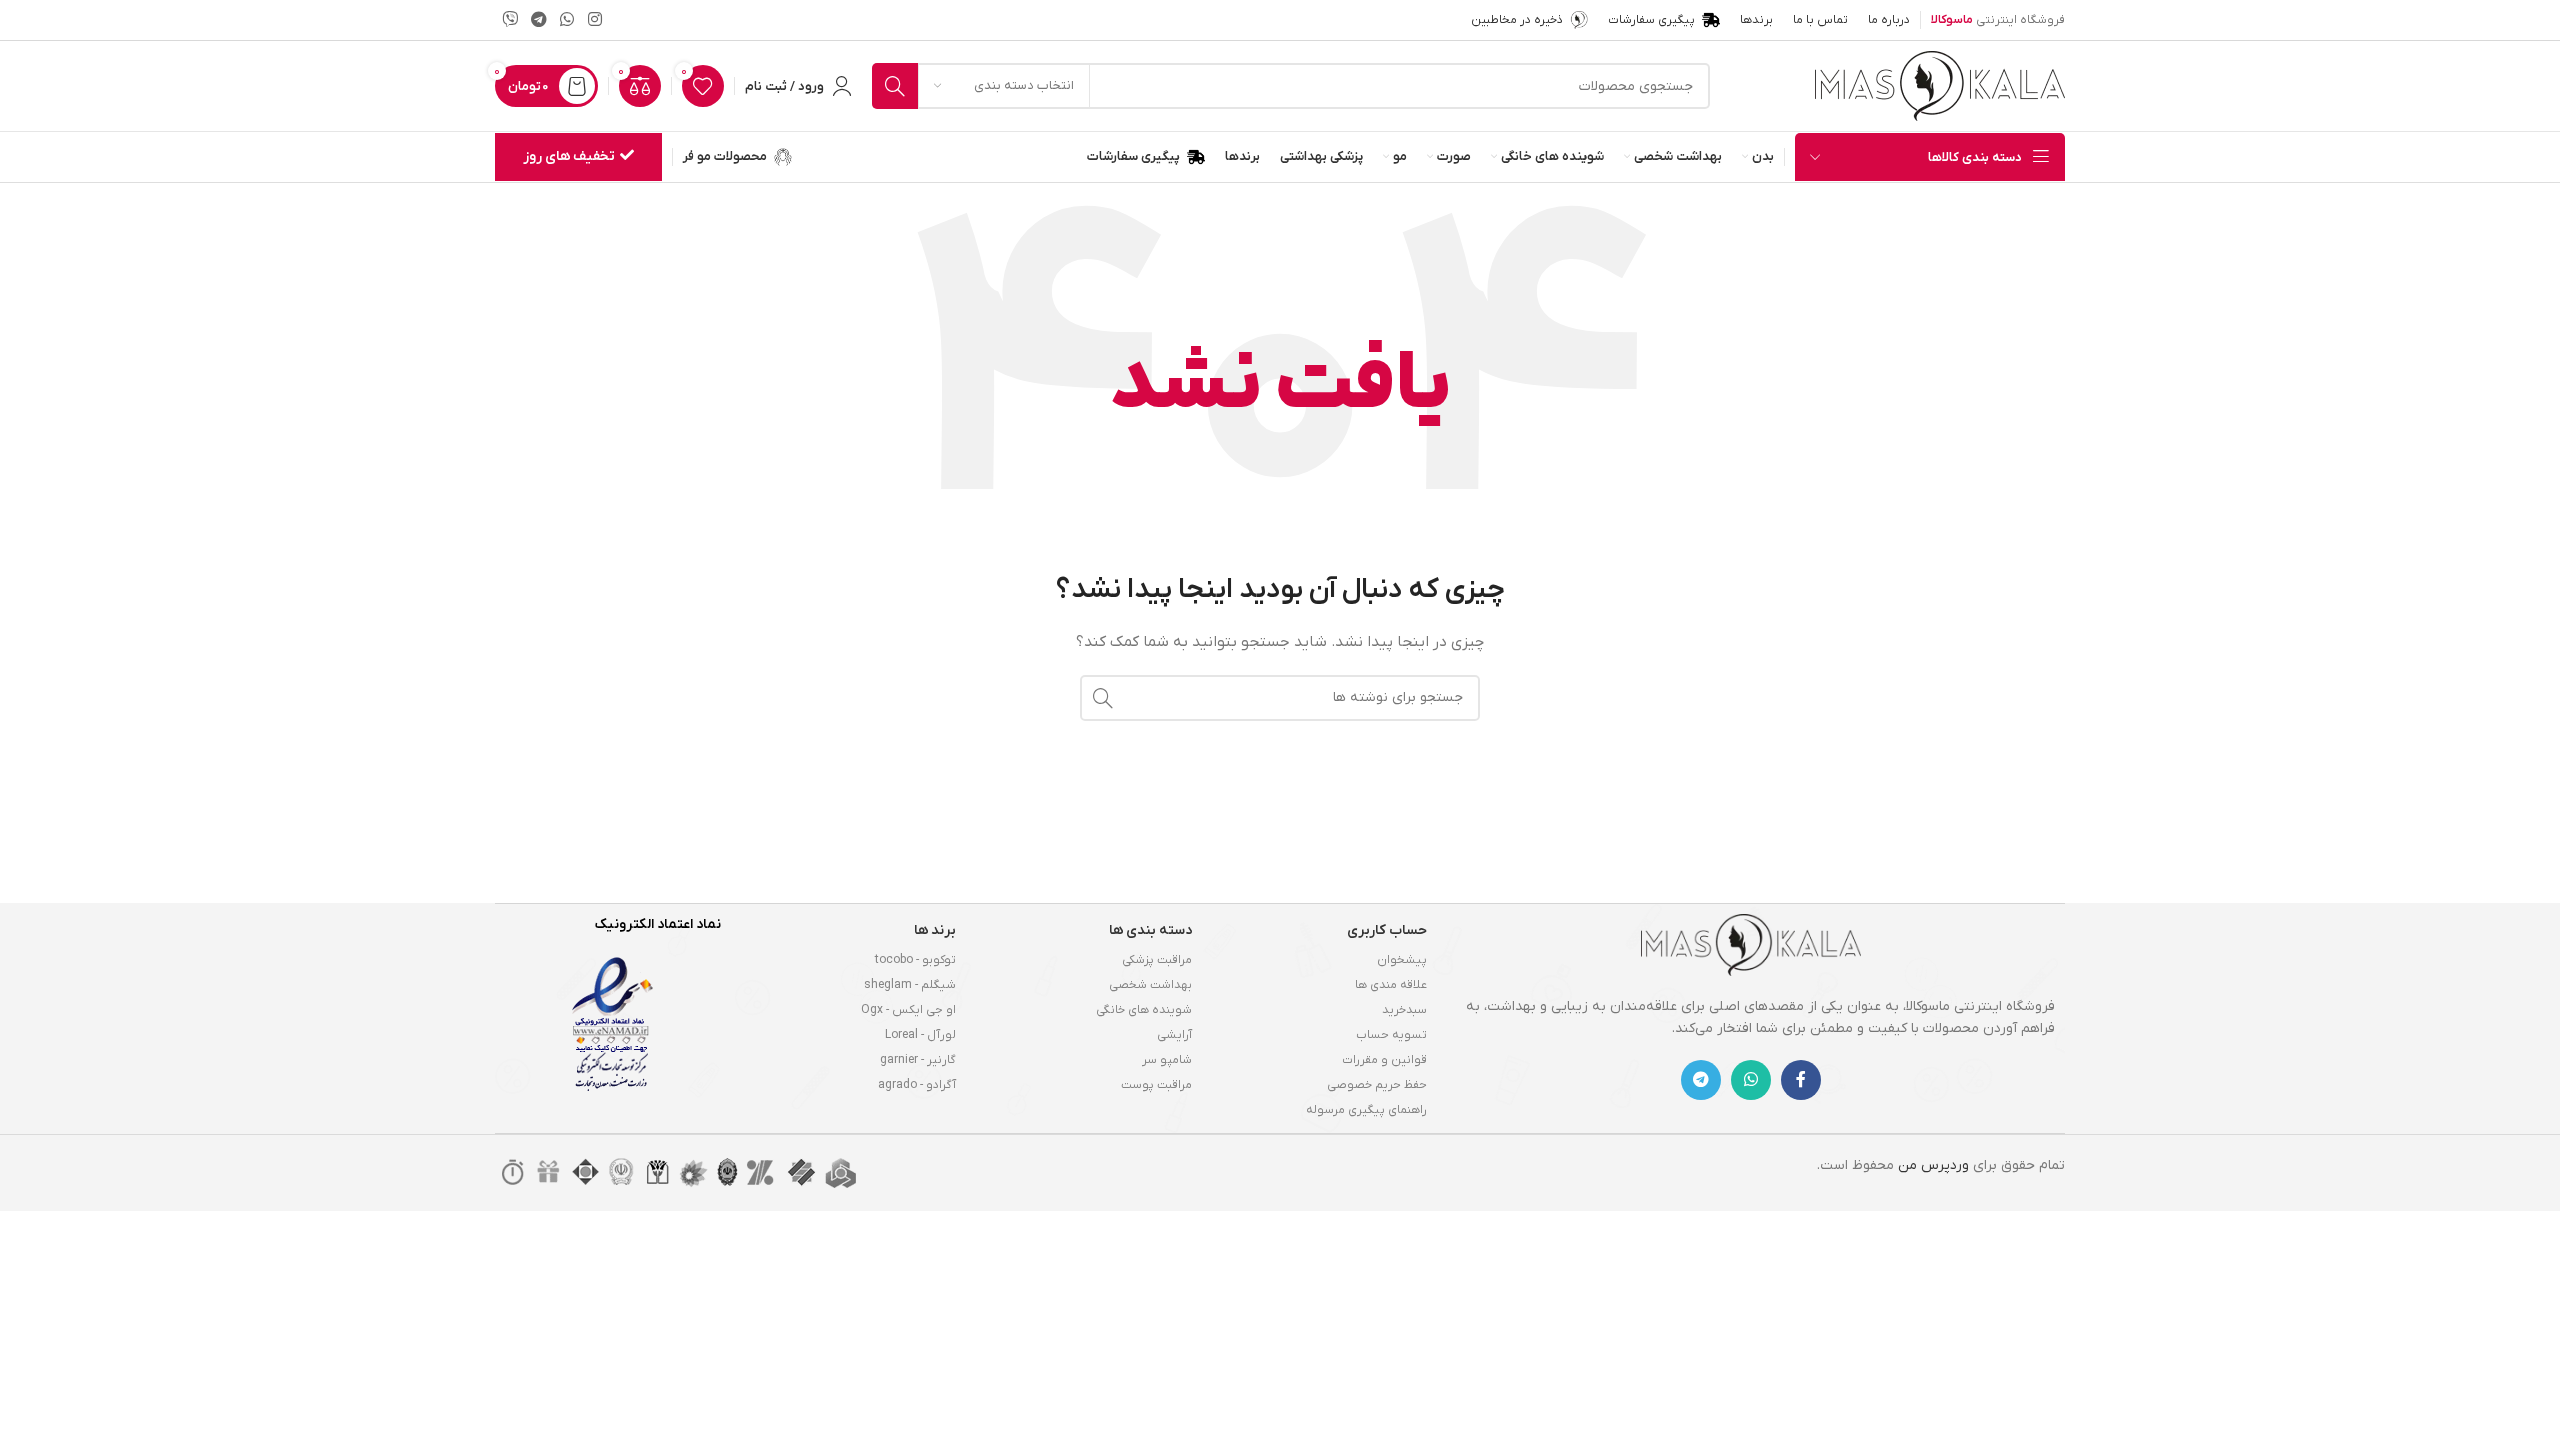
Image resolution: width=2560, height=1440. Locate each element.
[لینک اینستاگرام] (594, 20)
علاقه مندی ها (1391, 985)
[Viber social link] (509, 20)
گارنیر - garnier (918, 1060)
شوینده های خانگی (1144, 1010)
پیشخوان (1402, 960)
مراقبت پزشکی (1157, 960)
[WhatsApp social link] (567, 20)
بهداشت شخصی (1150, 985)
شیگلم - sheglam (910, 985)
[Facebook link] (1801, 1080)
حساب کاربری (1387, 930)
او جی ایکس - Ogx (908, 1010)
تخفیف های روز (569, 156)
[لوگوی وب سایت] (1940, 85)
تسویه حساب (1391, 1035)
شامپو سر (1167, 1060)
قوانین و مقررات (1384, 1060)
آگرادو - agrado (917, 1085)
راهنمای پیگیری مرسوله (1366, 1110)
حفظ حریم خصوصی (1377, 1085)
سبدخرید (1404, 1010)
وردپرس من (1933, 1165)
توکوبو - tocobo (915, 960)
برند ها (935, 930)
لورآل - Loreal (920, 1035)
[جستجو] (895, 86)
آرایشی (1174, 1035)
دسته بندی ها (1150, 930)
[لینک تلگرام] (538, 20)
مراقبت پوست (1156, 1085)
